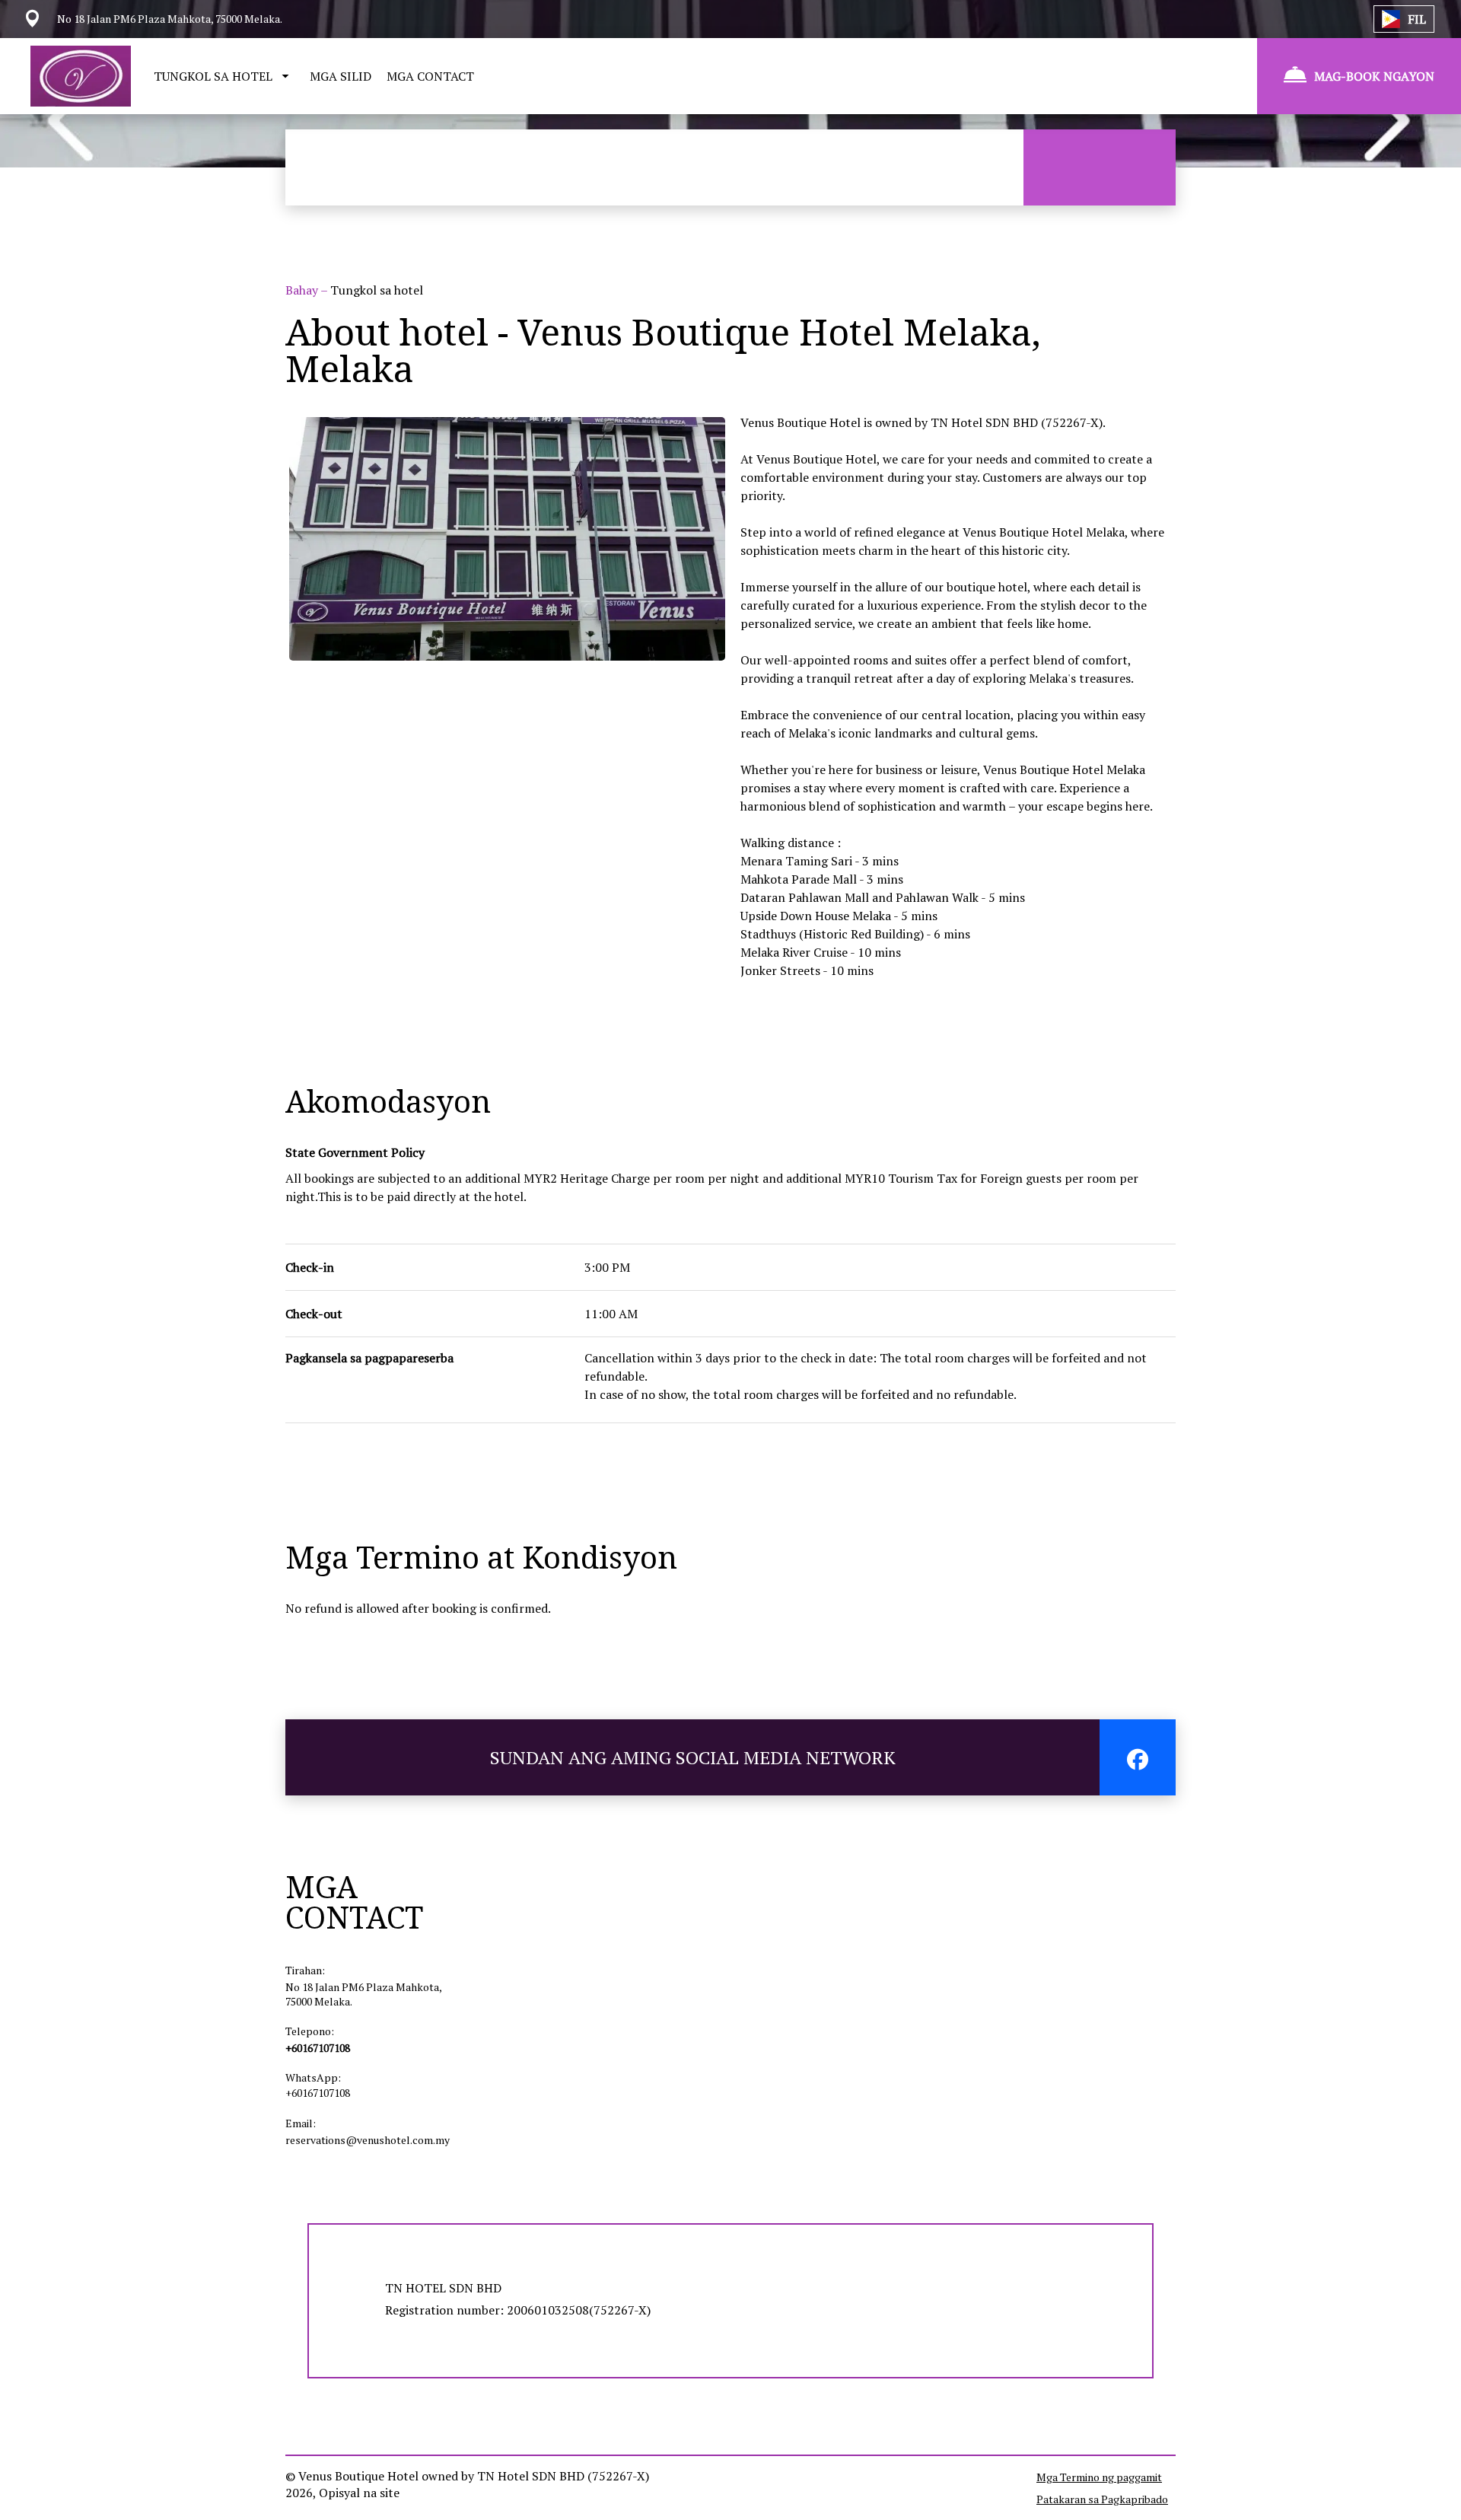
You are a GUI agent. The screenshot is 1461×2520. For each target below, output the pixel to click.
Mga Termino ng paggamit (1099, 2477)
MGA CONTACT (430, 76)
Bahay (303, 290)
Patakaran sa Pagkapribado (1102, 2499)
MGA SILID (341, 76)
